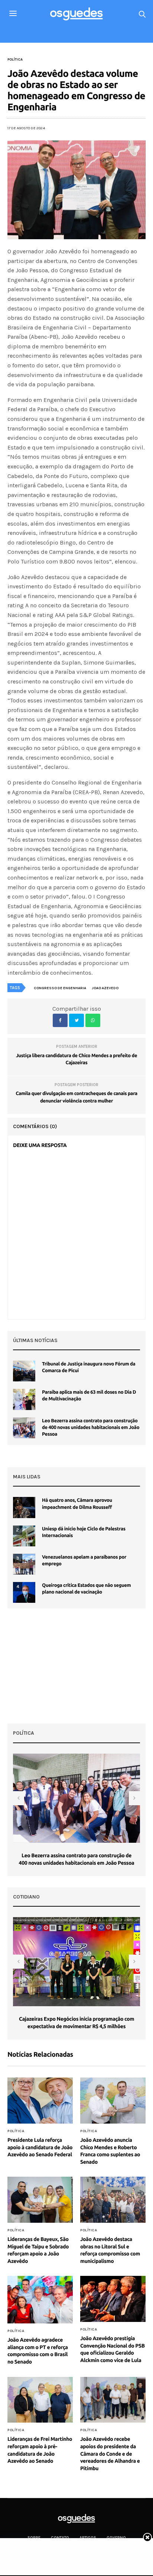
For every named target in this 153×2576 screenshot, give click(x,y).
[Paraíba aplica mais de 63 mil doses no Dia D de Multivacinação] (24, 1399)
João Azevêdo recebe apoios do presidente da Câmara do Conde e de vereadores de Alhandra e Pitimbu (110, 2453)
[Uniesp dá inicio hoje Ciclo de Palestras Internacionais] (24, 1536)
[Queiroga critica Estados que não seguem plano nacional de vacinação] (24, 1592)
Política (15, 59)
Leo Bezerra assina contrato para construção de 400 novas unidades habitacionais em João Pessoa (91, 1427)
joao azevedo (105, 988)
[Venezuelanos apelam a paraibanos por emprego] (24, 1564)
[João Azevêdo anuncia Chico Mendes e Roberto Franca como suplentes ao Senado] (113, 2101)
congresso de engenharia (60, 988)
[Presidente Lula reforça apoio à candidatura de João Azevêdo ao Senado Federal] (40, 2101)
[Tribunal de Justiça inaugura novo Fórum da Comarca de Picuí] (24, 1371)
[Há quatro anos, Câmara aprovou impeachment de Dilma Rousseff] (24, 1507)
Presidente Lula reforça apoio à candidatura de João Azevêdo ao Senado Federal (40, 2147)
